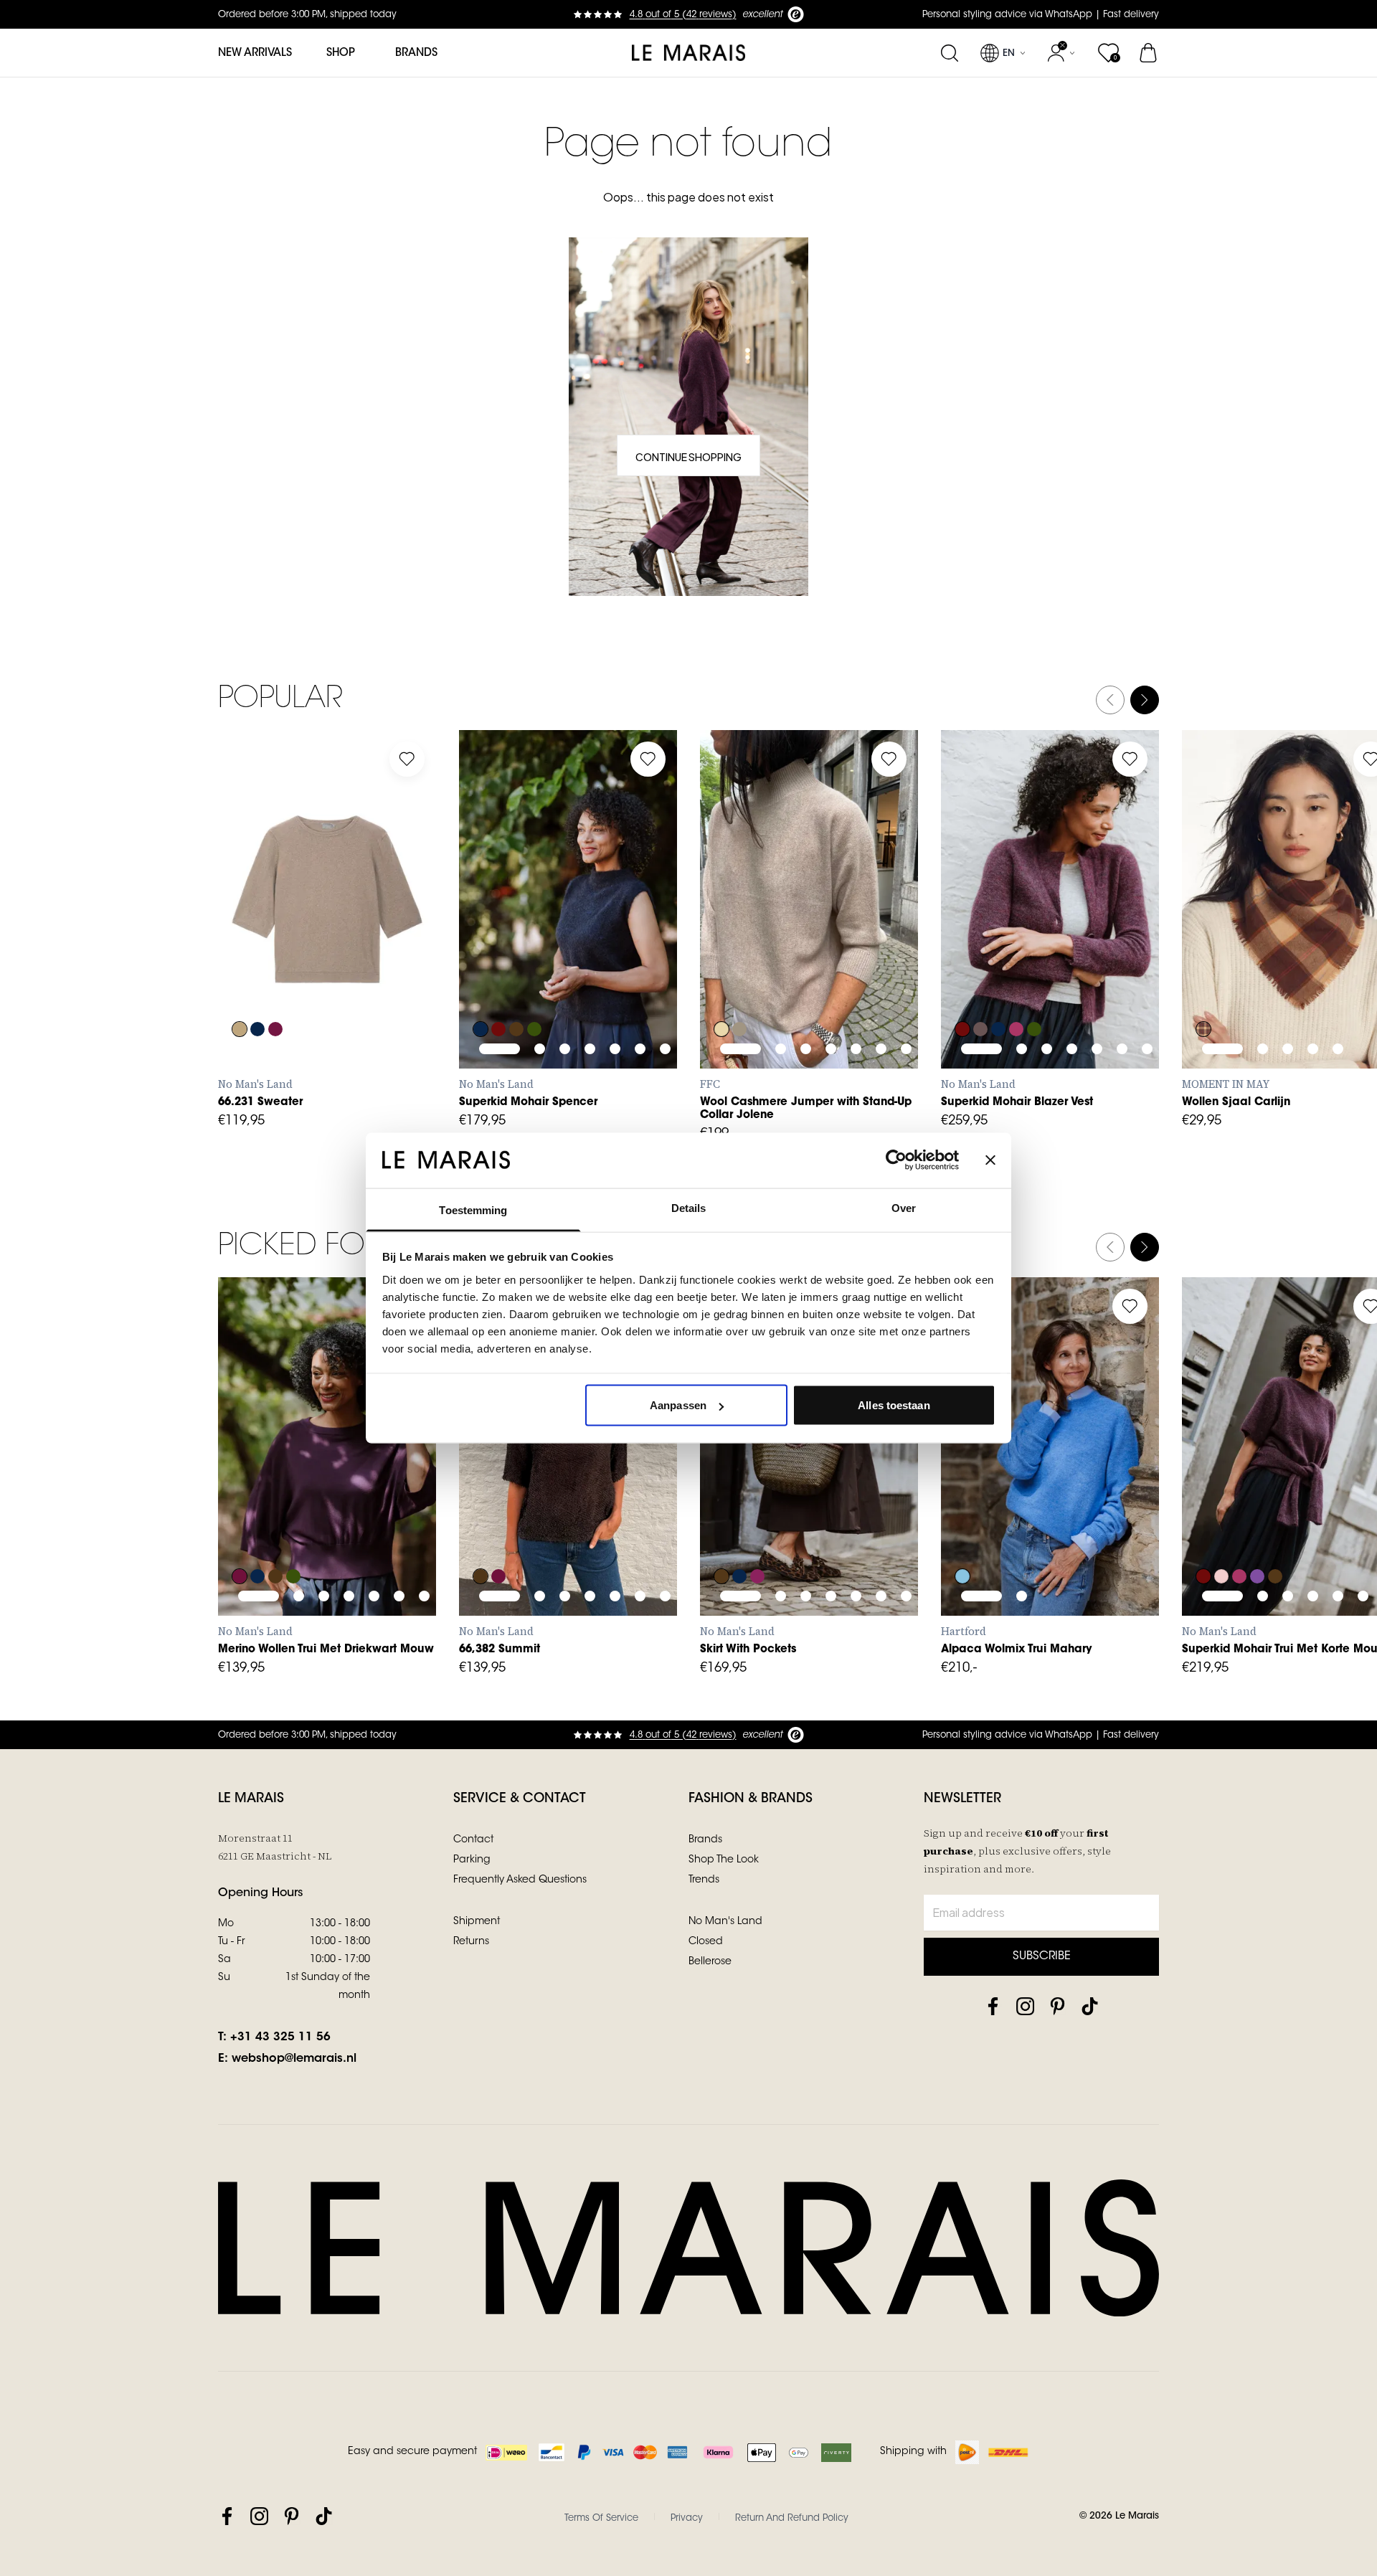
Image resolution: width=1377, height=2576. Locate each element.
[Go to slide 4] (349, 907)
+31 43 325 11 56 (280, 2037)
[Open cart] (1149, 53)
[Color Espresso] (721, 1528)
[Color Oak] (240, 980)
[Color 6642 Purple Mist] (1257, 1528)
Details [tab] (689, 1207)
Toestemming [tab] (473, 1209)
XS (239, 948)
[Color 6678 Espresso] (516, 980)
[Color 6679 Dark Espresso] (275, 1528)
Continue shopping (688, 457)
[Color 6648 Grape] (498, 980)
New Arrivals (255, 53)
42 (587, 1495)
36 (507, 1495)
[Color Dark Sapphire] (257, 980)
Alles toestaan (894, 1405)
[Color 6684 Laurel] (534, 980)
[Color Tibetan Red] (1203, 980)
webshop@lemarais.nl (294, 2059)
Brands (416, 53)
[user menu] (1061, 53)
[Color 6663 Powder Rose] (1221, 1528)
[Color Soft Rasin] (498, 1528)
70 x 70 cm (1213, 948)
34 (481, 1495)
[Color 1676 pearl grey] (739, 980)
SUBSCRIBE (1042, 1956)
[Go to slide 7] (665, 907)
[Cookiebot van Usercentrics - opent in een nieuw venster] (896, 1160)
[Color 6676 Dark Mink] (980, 980)
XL (345, 948)
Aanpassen (678, 1405)
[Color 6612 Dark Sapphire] (481, 980)
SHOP (341, 53)
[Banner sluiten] (990, 1160)
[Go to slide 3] (324, 907)
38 (534, 1495)
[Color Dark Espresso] (481, 1528)
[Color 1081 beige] (721, 980)
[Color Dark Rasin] (275, 980)
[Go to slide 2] (299, 907)
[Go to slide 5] (374, 907)
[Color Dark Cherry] (757, 1528)
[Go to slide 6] (399, 907)
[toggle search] (949, 53)
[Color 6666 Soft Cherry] (1016, 980)
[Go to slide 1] (259, 907)
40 (560, 1495)
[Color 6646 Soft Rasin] (240, 1528)
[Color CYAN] (962, 1528)
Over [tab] (904, 1207)
